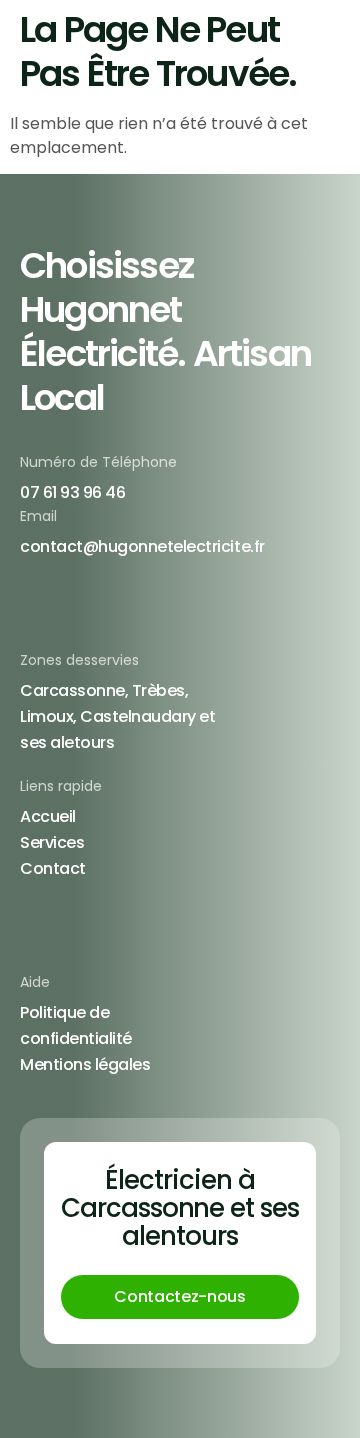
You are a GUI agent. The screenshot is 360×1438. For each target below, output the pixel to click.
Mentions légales (85, 1064)
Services (52, 842)
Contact (53, 868)
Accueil (48, 816)
